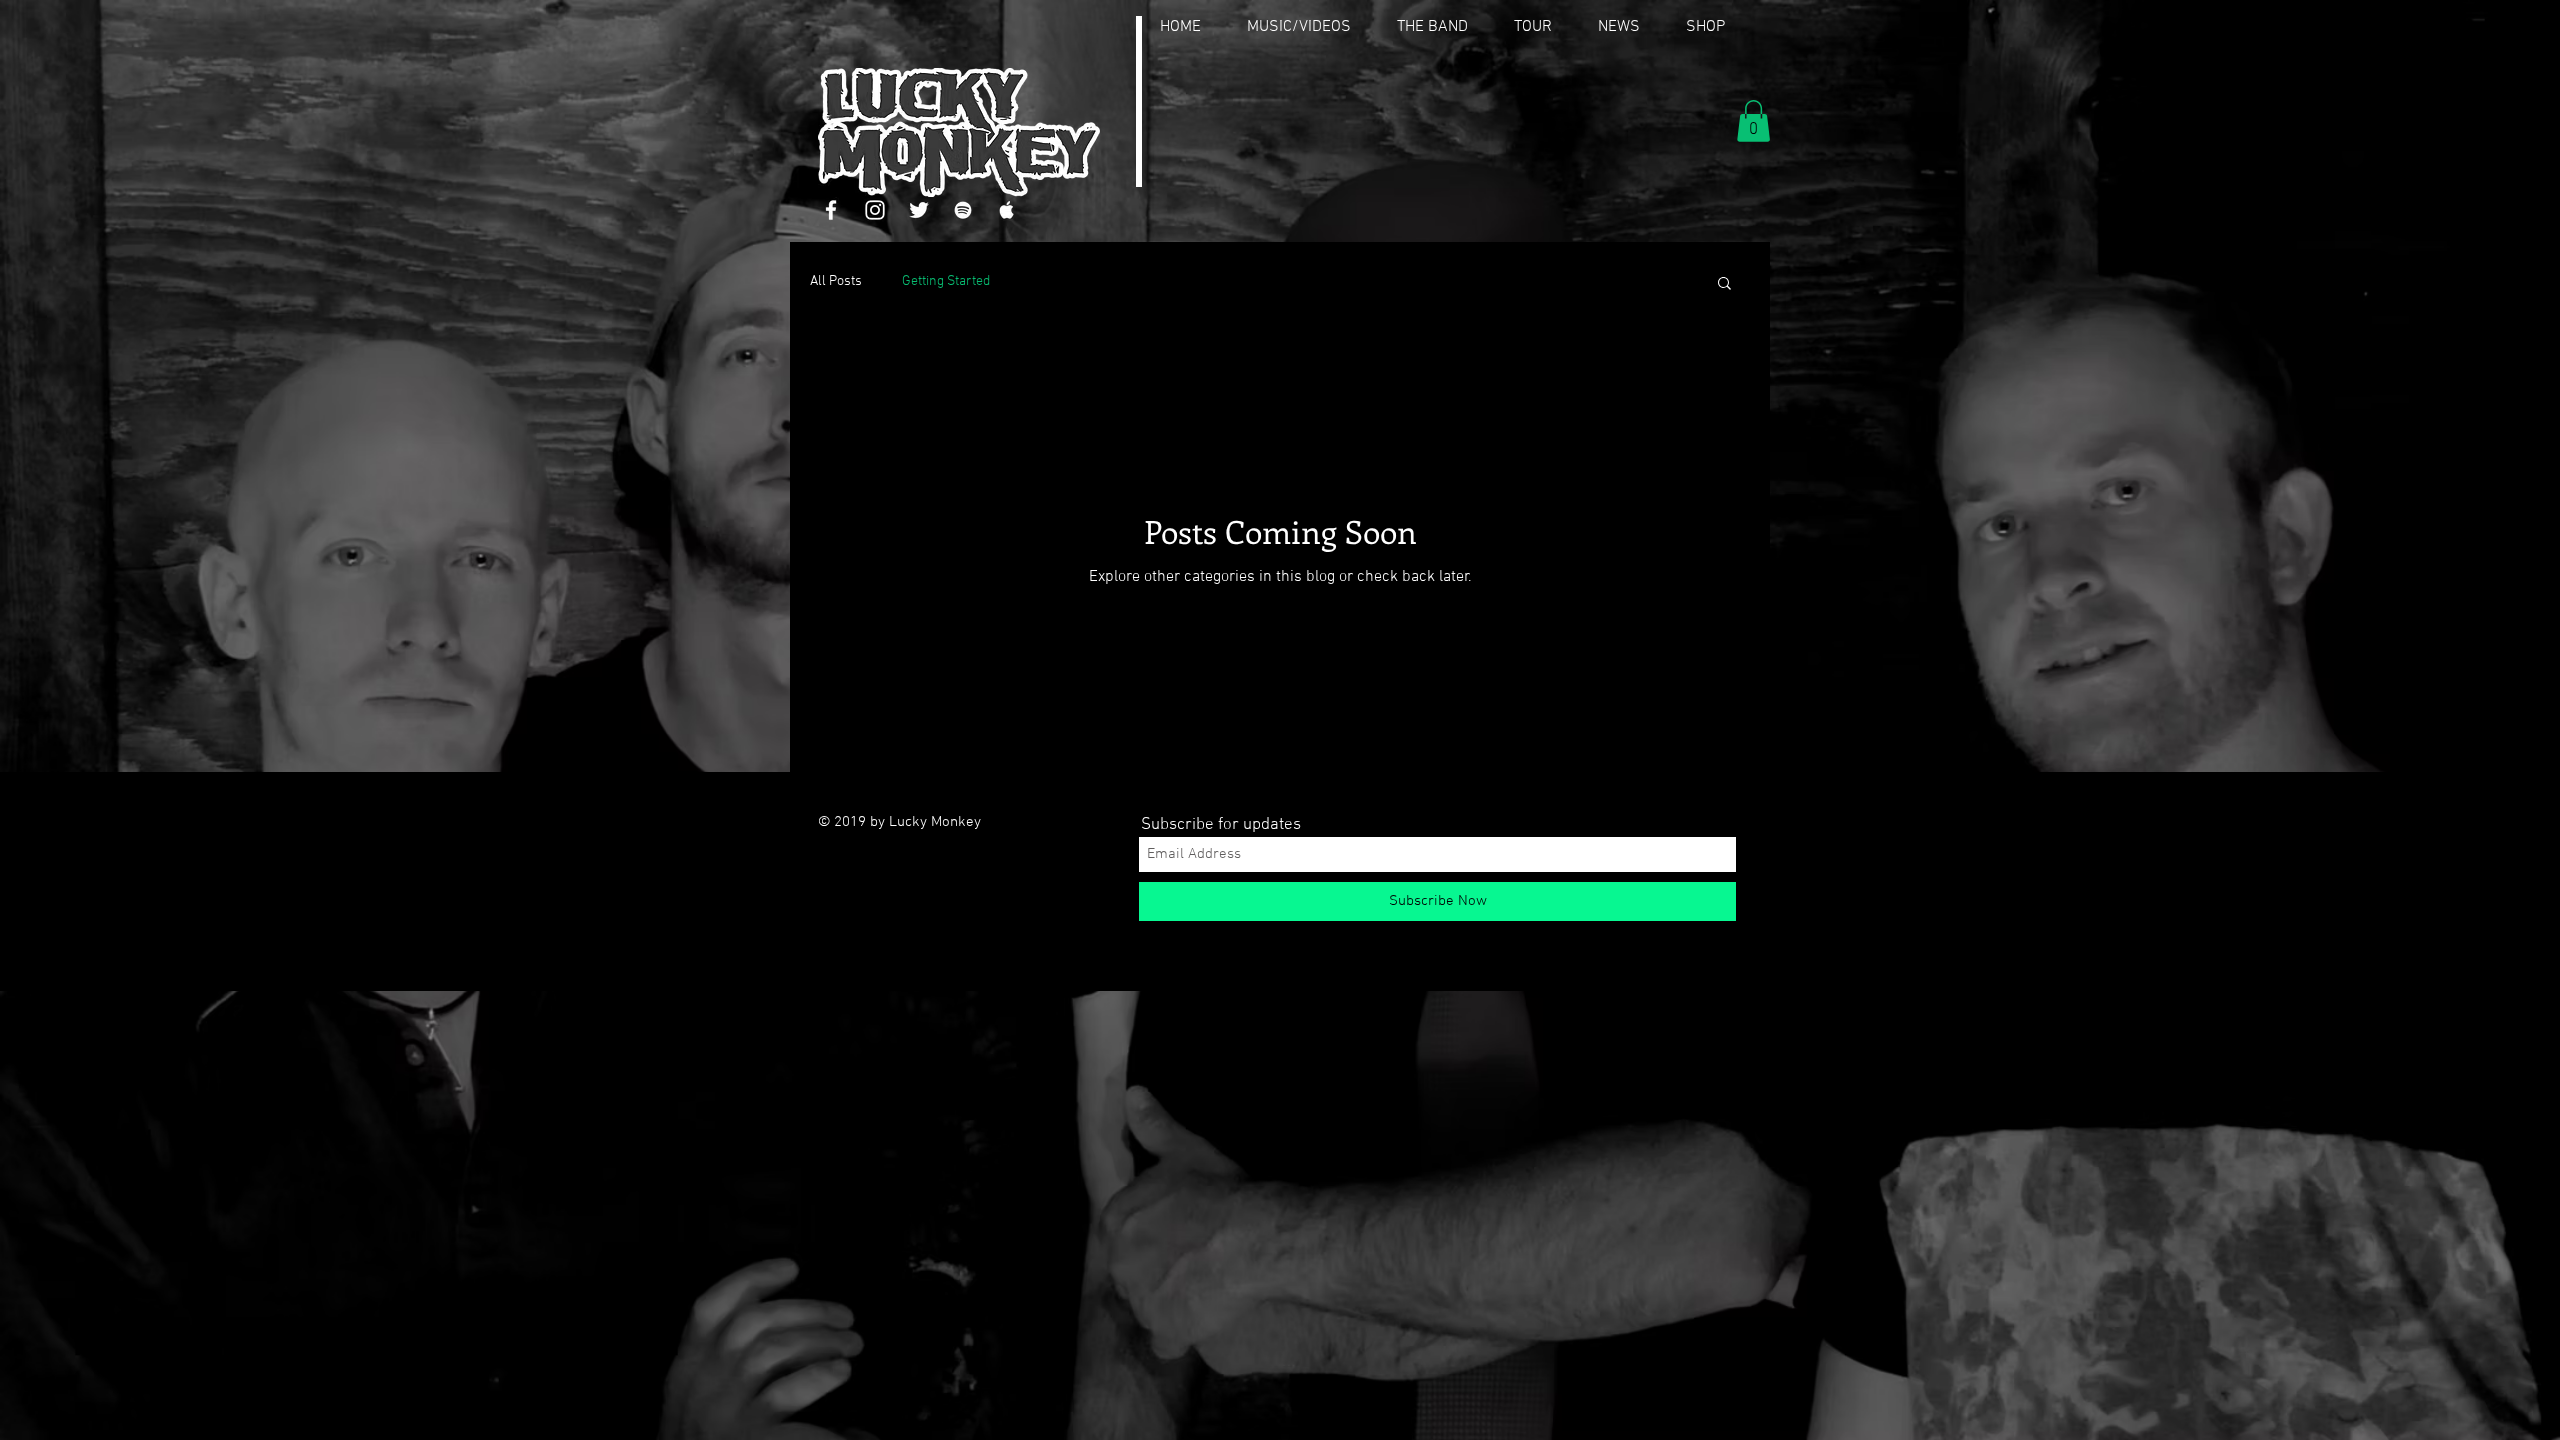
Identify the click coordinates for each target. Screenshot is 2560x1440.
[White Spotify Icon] (963, 210)
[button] (1753, 121)
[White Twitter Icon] (919, 210)
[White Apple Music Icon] (1007, 210)
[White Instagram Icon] (875, 210)
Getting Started (946, 281)
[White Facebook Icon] (831, 210)
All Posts (836, 281)
